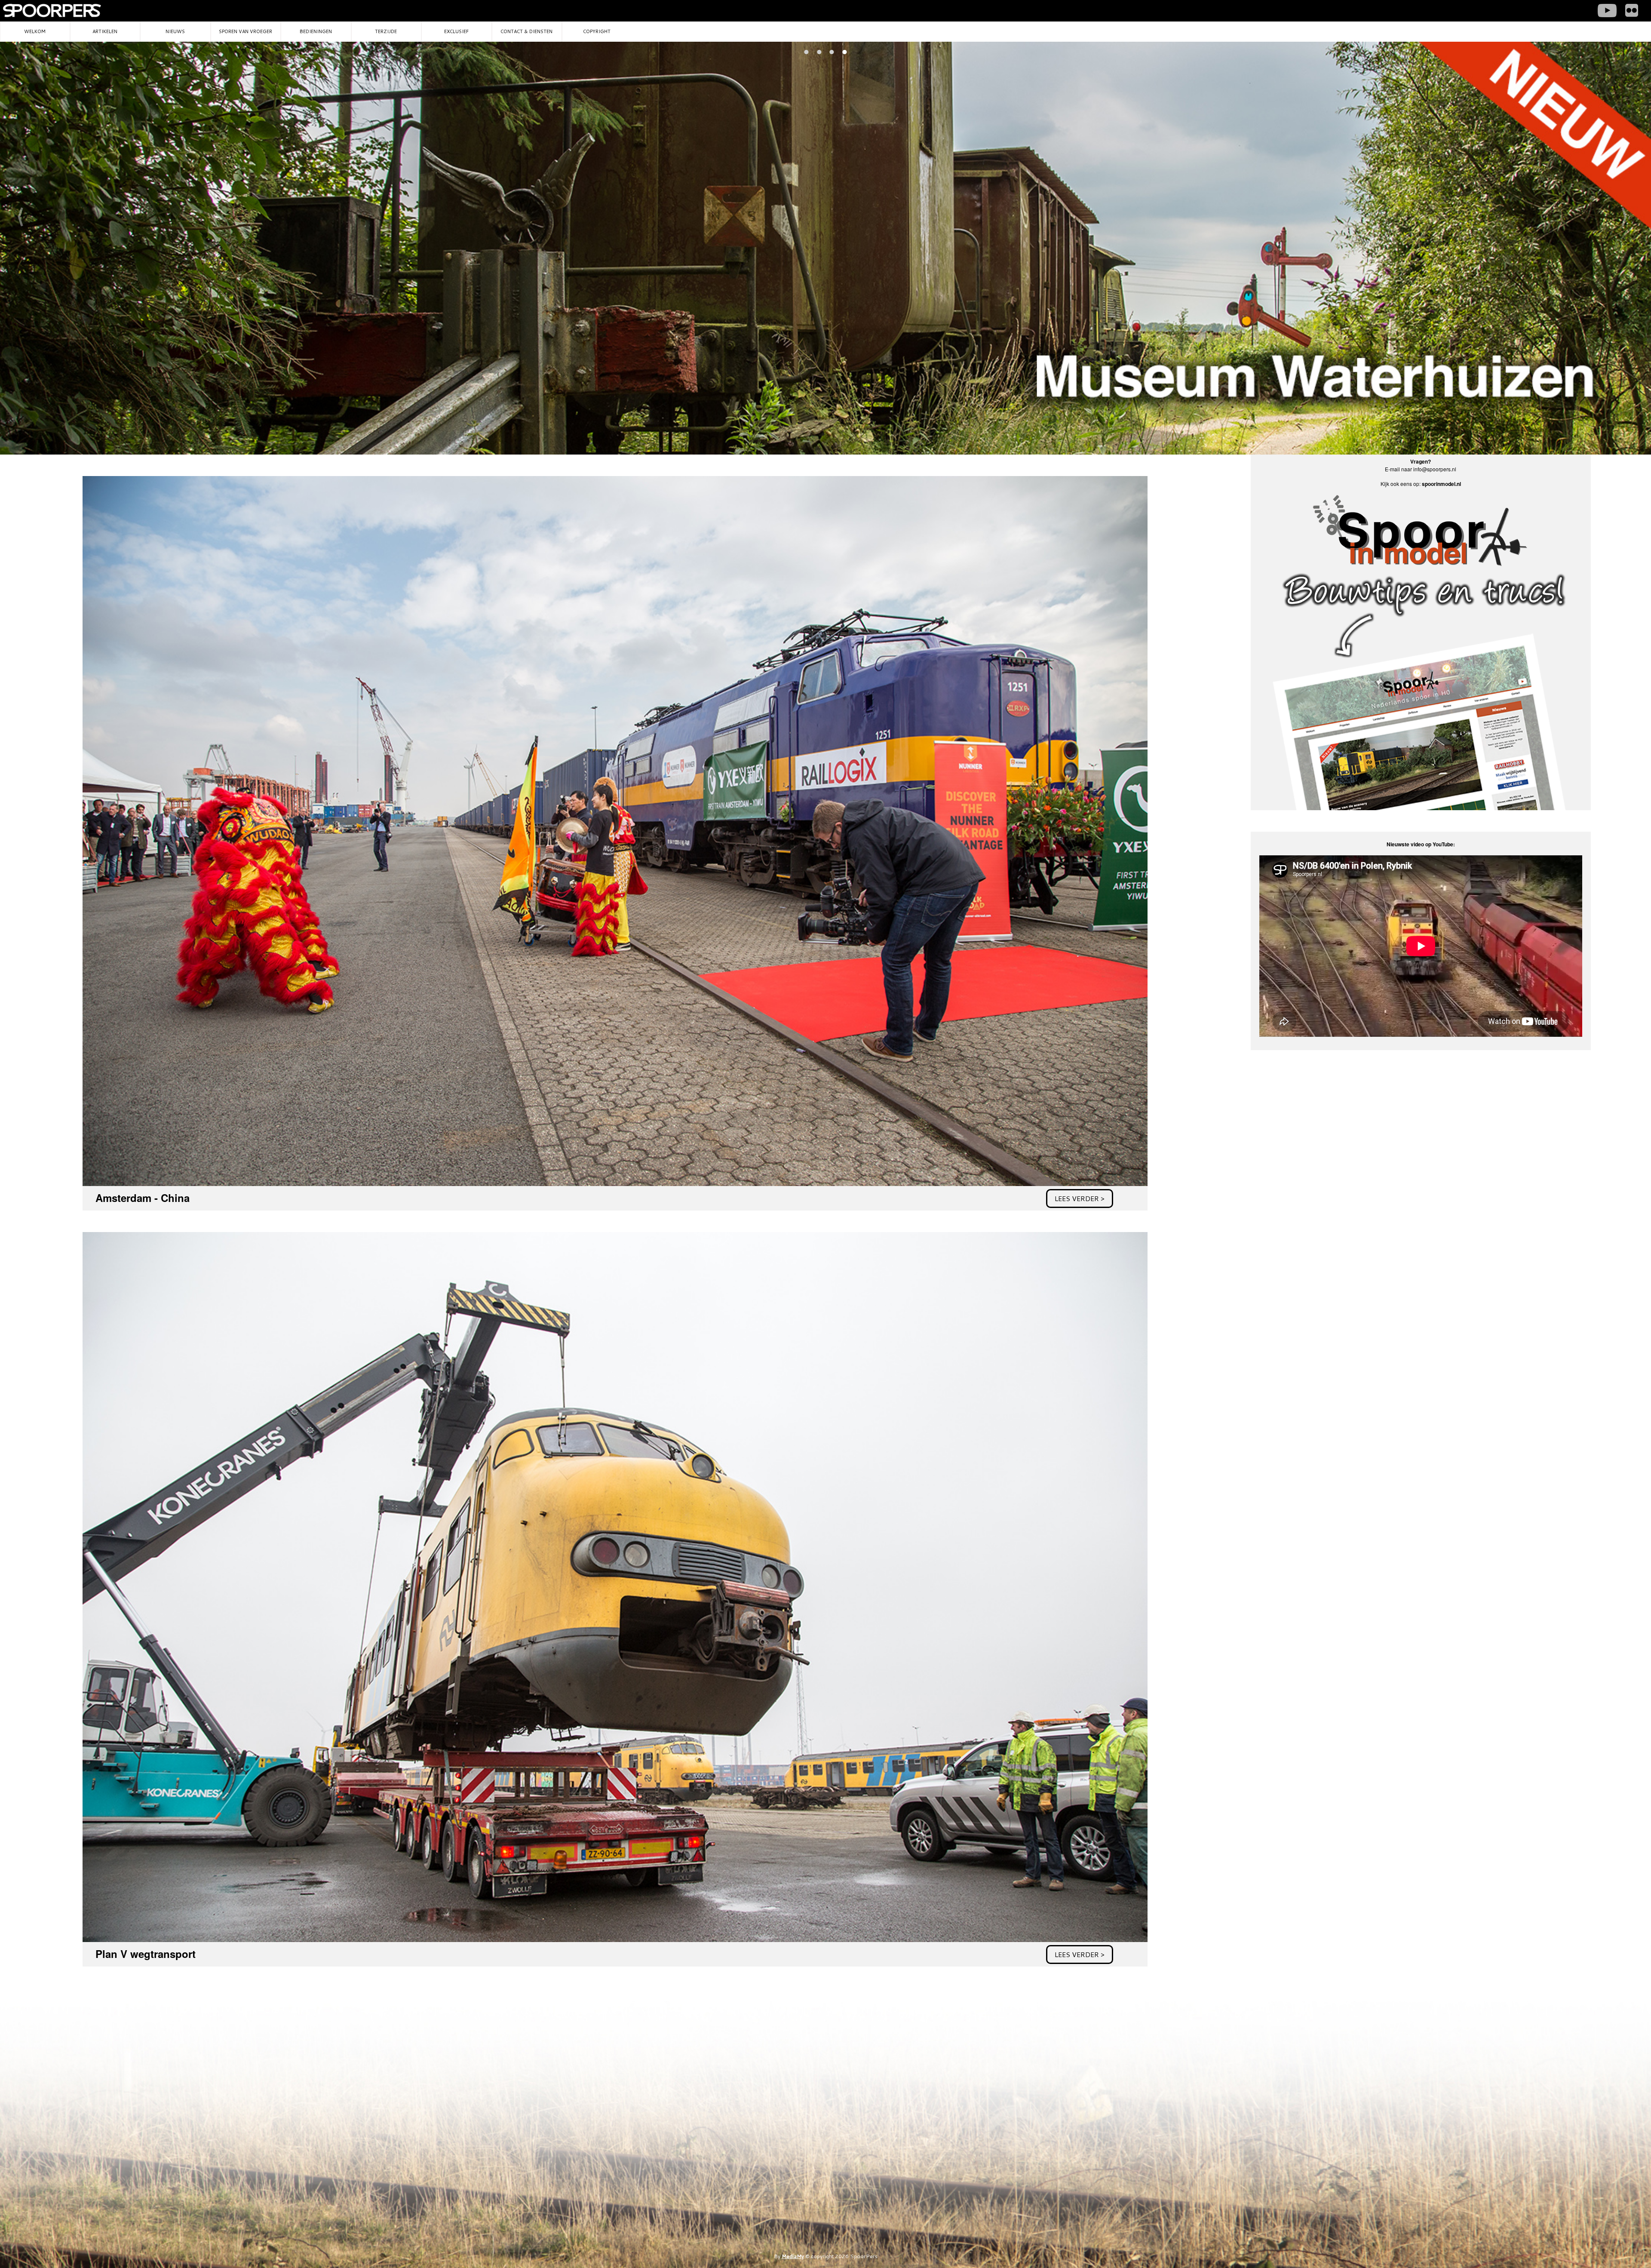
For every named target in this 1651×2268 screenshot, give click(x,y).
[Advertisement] (1305, 1125)
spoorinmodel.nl (1441, 484)
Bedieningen (316, 31)
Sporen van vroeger (246, 31)
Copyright (597, 31)
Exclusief (456, 31)
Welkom (35, 31)
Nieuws (175, 31)
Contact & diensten (526, 31)
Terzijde (386, 31)
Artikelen (105, 31)
